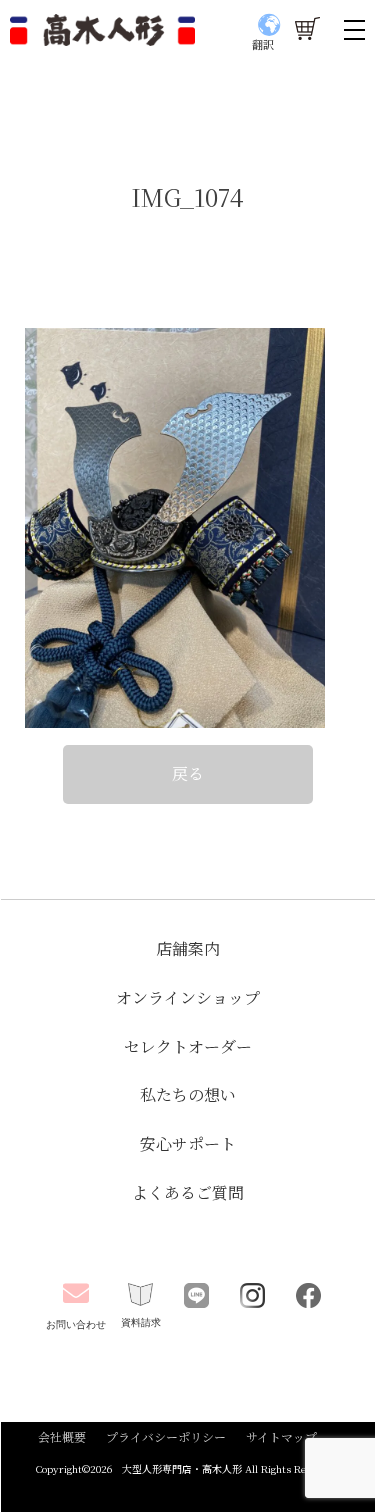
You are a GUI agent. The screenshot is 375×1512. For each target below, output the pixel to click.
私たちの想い (188, 1094)
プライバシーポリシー (166, 1436)
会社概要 (62, 1436)
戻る (188, 773)
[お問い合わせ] (76, 1293)
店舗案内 (188, 948)
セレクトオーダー (188, 1046)
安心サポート (188, 1143)
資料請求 (141, 1322)
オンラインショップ (188, 997)
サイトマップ (281, 1436)
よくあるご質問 (188, 1192)
